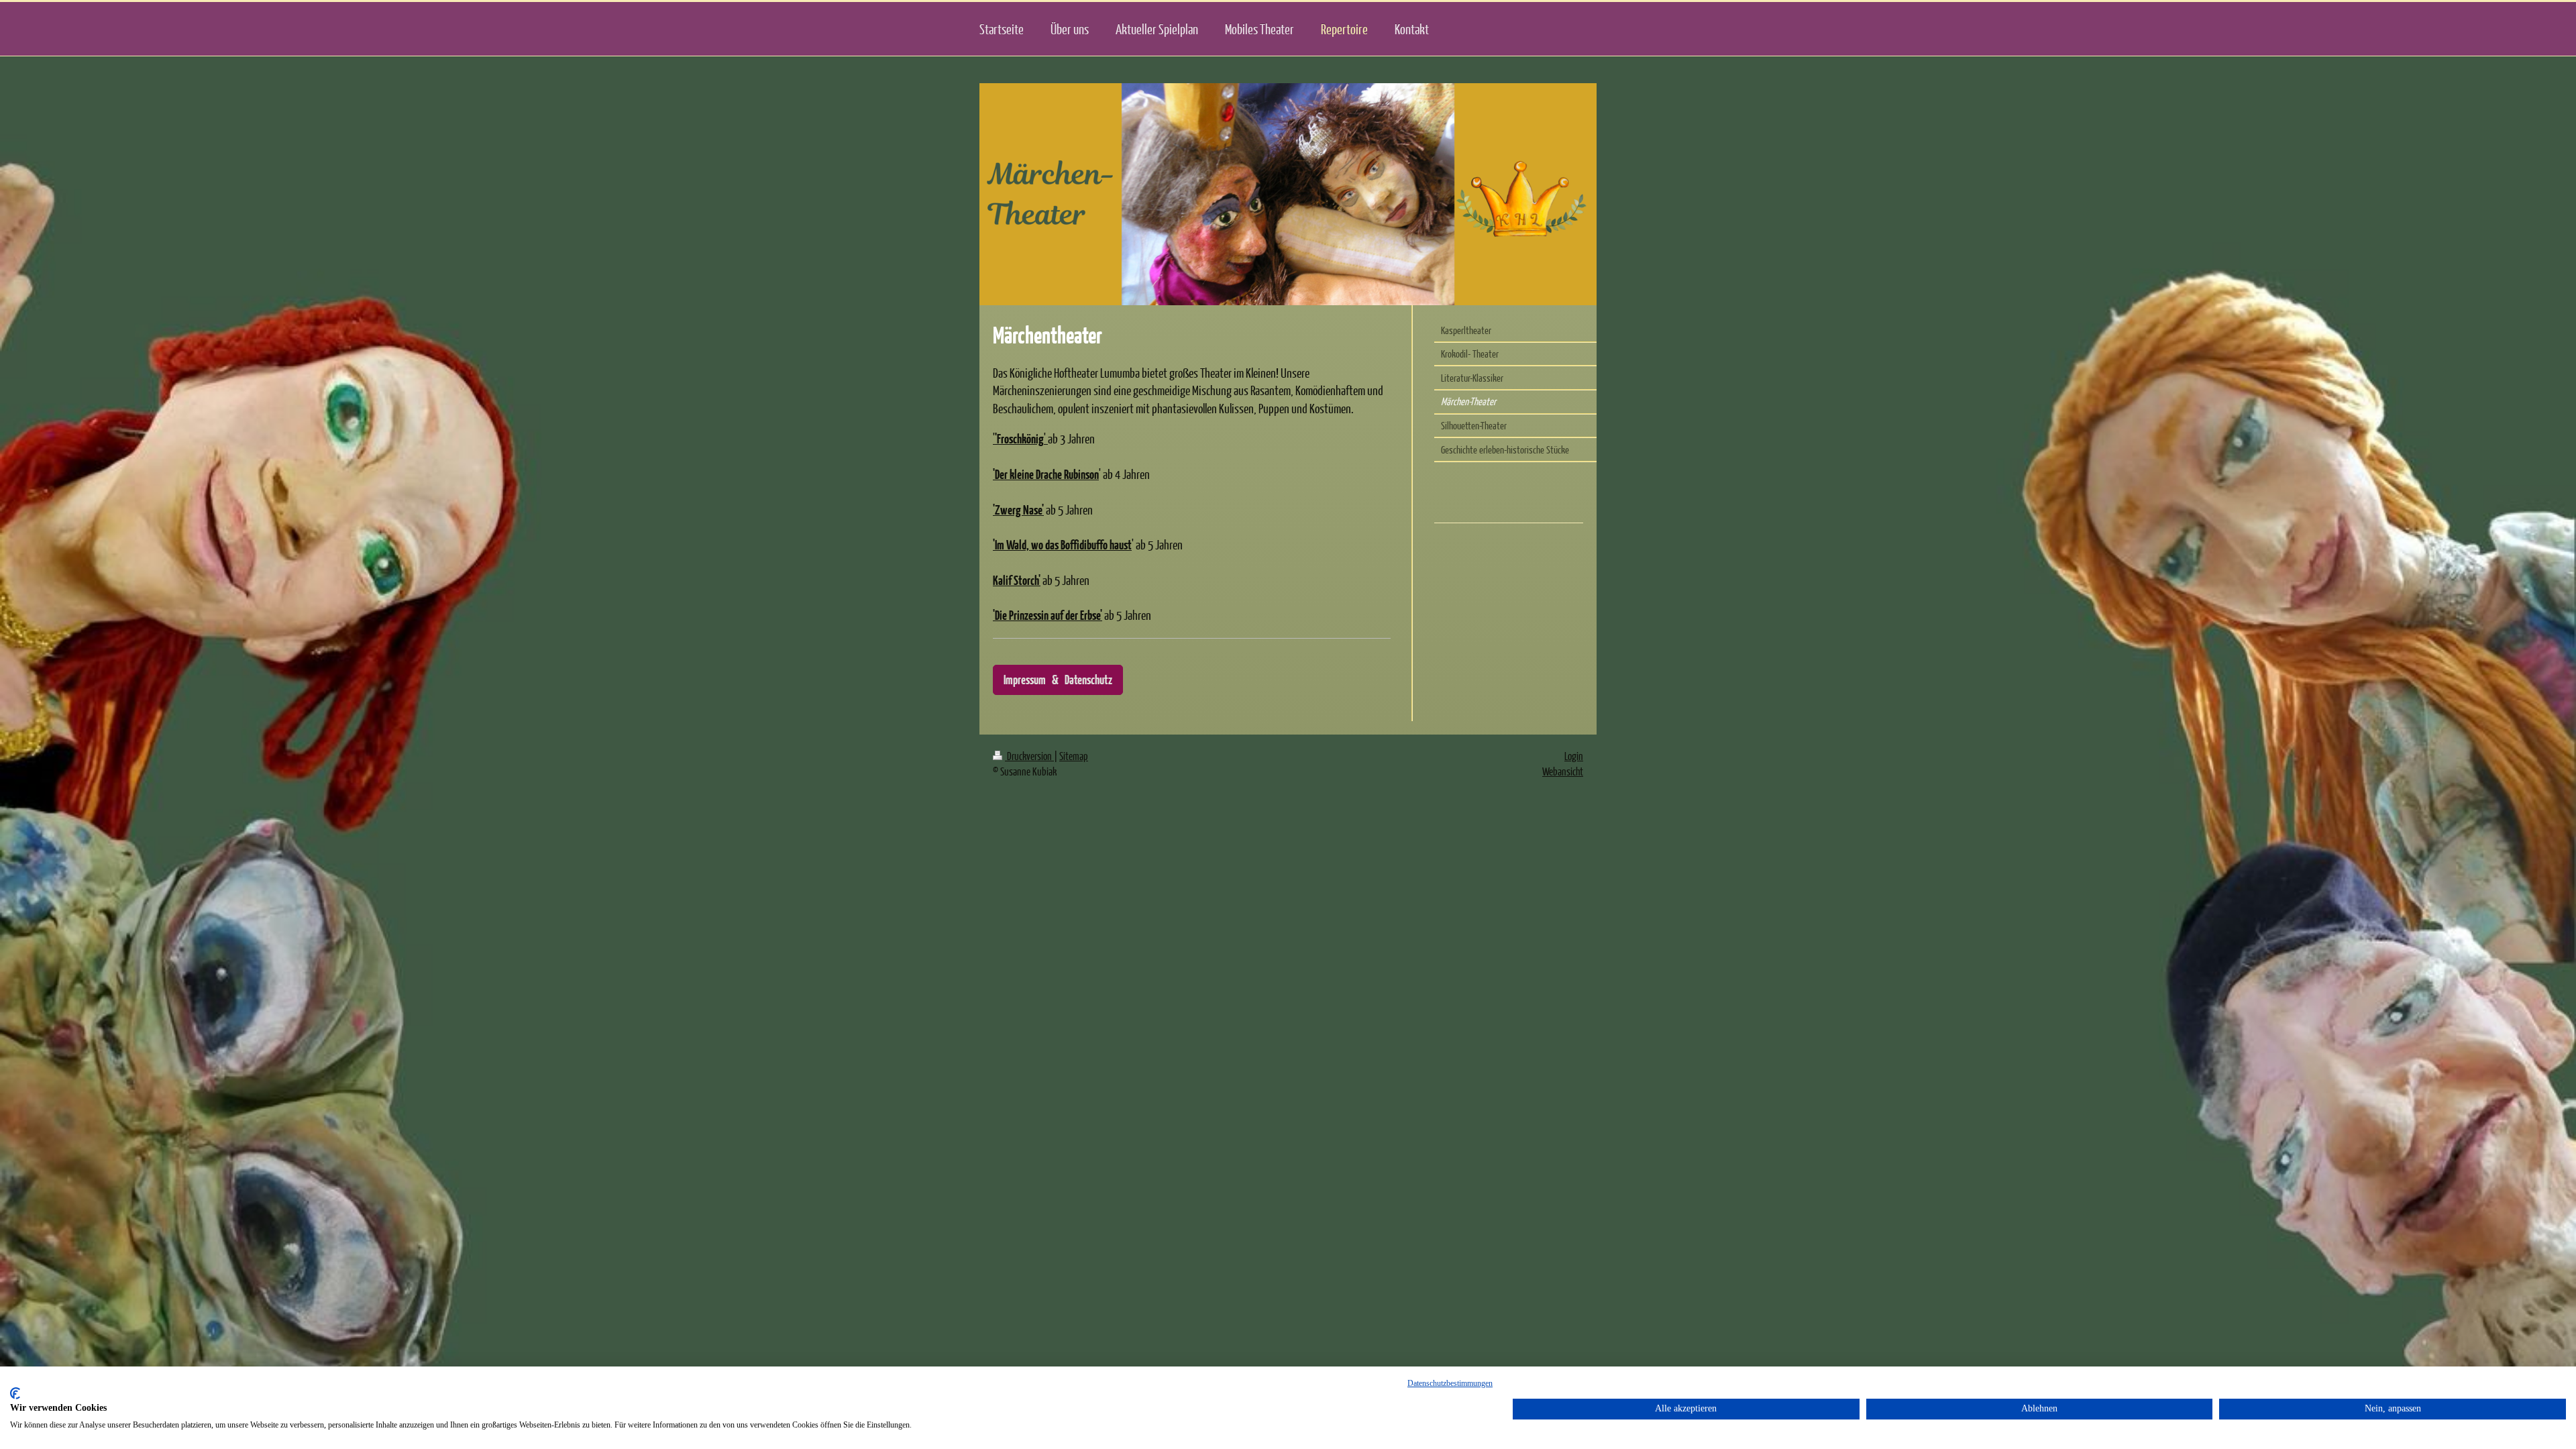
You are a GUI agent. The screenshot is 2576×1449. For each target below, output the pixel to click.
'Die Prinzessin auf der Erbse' (1048, 615)
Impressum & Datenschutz (1058, 679)
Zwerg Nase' (1019, 509)
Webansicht (1563, 771)
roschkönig (1022, 438)
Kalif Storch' (1017, 580)
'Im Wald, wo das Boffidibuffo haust (1062, 544)
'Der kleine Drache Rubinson (1046, 474)
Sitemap (1074, 756)
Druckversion (1029, 756)
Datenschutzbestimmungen (1450, 1383)
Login (1574, 756)
